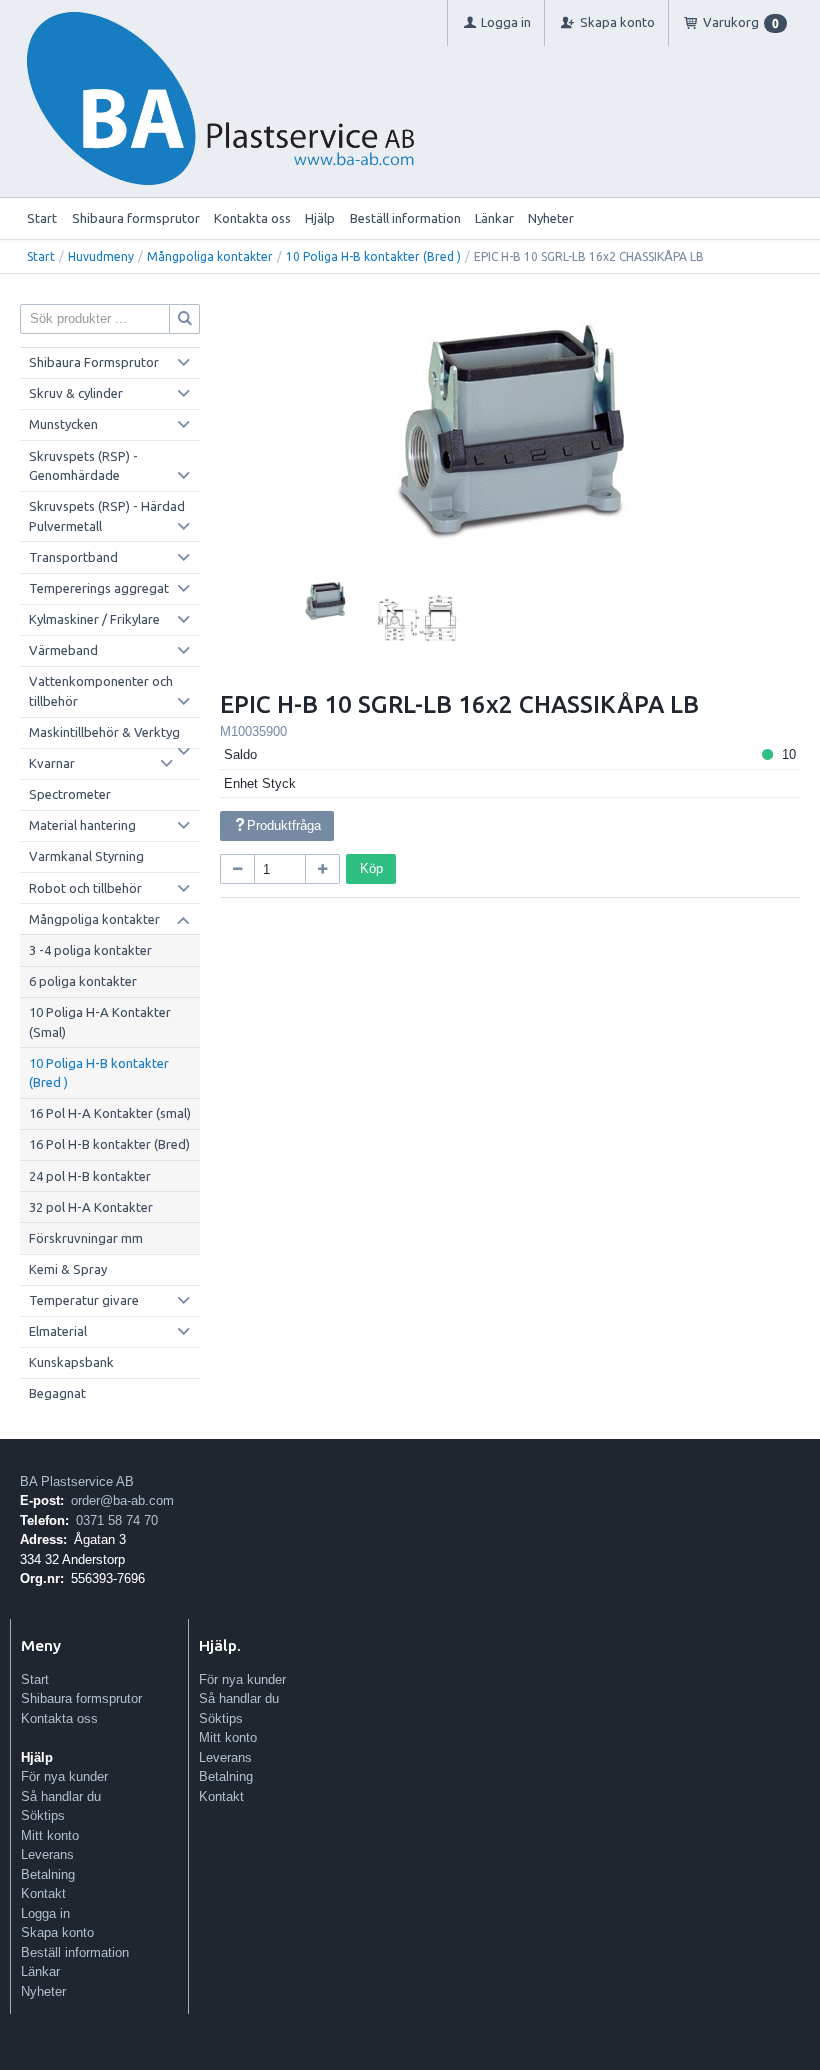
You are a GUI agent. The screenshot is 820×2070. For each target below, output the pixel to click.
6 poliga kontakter (83, 981)
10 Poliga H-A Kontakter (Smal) (100, 1022)
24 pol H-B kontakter (90, 1176)
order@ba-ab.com (122, 1500)
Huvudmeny (101, 256)
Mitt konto (50, 1835)
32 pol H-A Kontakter (91, 1207)
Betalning (48, 1874)
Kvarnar (52, 763)
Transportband (73, 557)
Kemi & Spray (68, 1269)
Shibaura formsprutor (136, 218)
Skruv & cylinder (76, 393)
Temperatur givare (84, 1300)
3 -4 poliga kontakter (90, 950)
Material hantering (82, 825)
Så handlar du (61, 1796)
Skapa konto (57, 1932)
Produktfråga (284, 825)
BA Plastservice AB (77, 1481)
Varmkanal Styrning (86, 856)
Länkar (494, 218)
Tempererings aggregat (99, 588)
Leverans (47, 1854)
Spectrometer (70, 794)
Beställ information (405, 218)
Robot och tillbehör (85, 888)
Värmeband (63, 650)
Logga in (45, 1913)
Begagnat (57, 1393)
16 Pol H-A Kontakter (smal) (110, 1113)
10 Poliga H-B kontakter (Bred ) (373, 256)
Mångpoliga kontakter (210, 256)
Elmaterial (58, 1331)
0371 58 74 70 (117, 1520)
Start (42, 218)
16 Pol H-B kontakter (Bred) (109, 1144)
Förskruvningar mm (86, 1238)
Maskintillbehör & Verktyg (104, 732)
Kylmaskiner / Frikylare (94, 619)
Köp (371, 868)
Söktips (43, 1815)
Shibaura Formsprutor (94, 362)
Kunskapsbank (71, 1362)
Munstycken (63, 424)
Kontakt (43, 1893)
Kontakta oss (252, 218)
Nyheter (551, 218)
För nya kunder (64, 1776)
